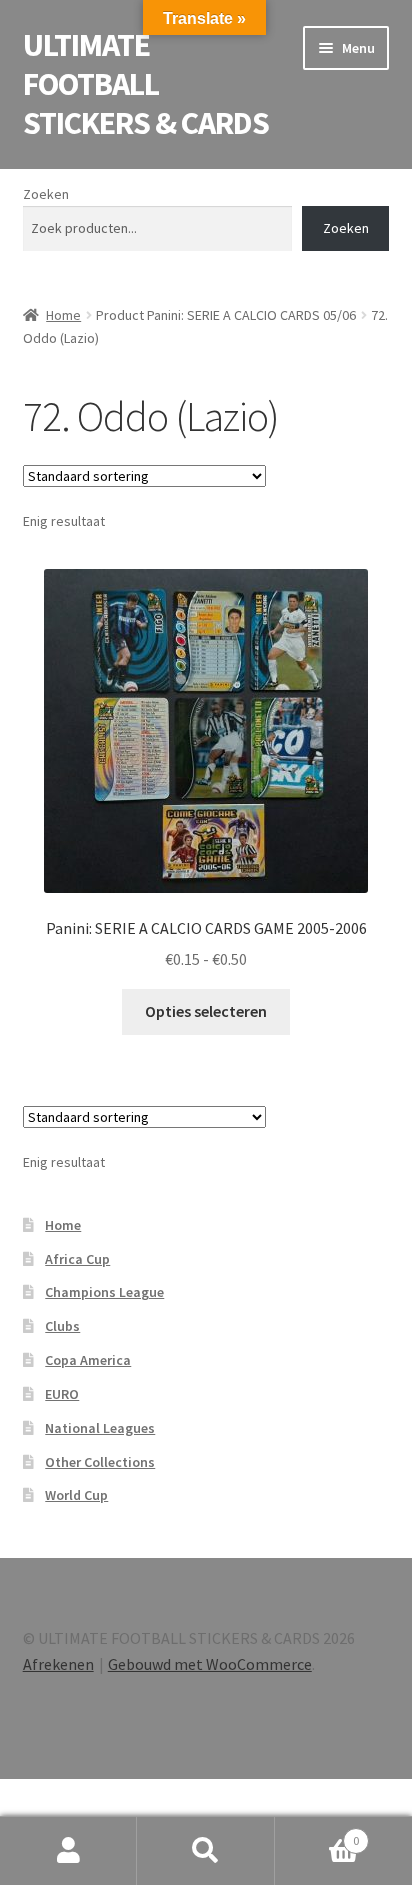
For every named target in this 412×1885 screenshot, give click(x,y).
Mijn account (68, 1851)
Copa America (88, 1360)
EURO (62, 1394)
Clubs (62, 1326)
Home (63, 315)
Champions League (104, 1292)
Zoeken (46, 194)
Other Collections (100, 1462)
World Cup (76, 1495)
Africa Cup (77, 1259)
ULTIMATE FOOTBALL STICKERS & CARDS (146, 84)
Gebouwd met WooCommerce (210, 1664)
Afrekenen (58, 1664)
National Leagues (100, 1428)
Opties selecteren (206, 1011)
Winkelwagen (317, 1833)
